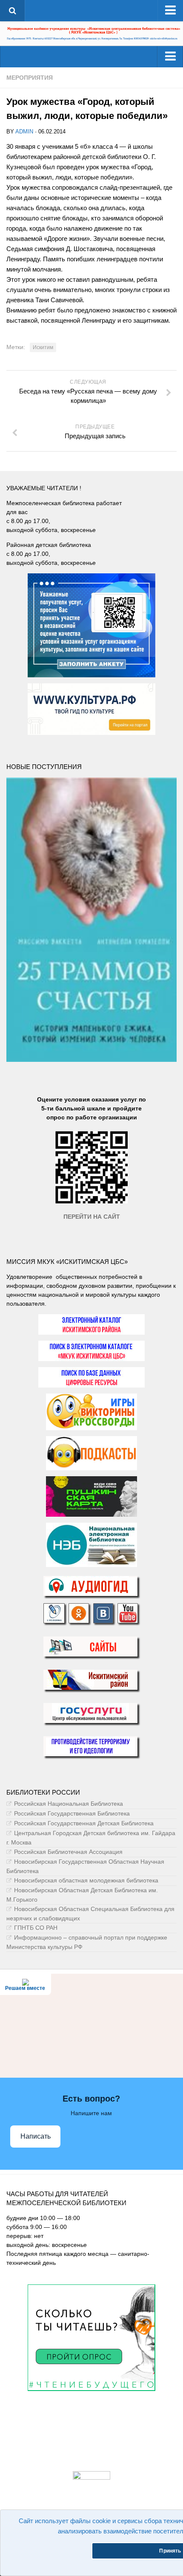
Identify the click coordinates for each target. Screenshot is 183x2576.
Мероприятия (30, 78)
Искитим (43, 347)
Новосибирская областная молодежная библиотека (86, 1880)
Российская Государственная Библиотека (72, 1813)
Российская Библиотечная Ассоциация (68, 1852)
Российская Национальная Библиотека (69, 1804)
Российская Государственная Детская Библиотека (84, 1823)
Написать (36, 2136)
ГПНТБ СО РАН (36, 1928)
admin (24, 132)
